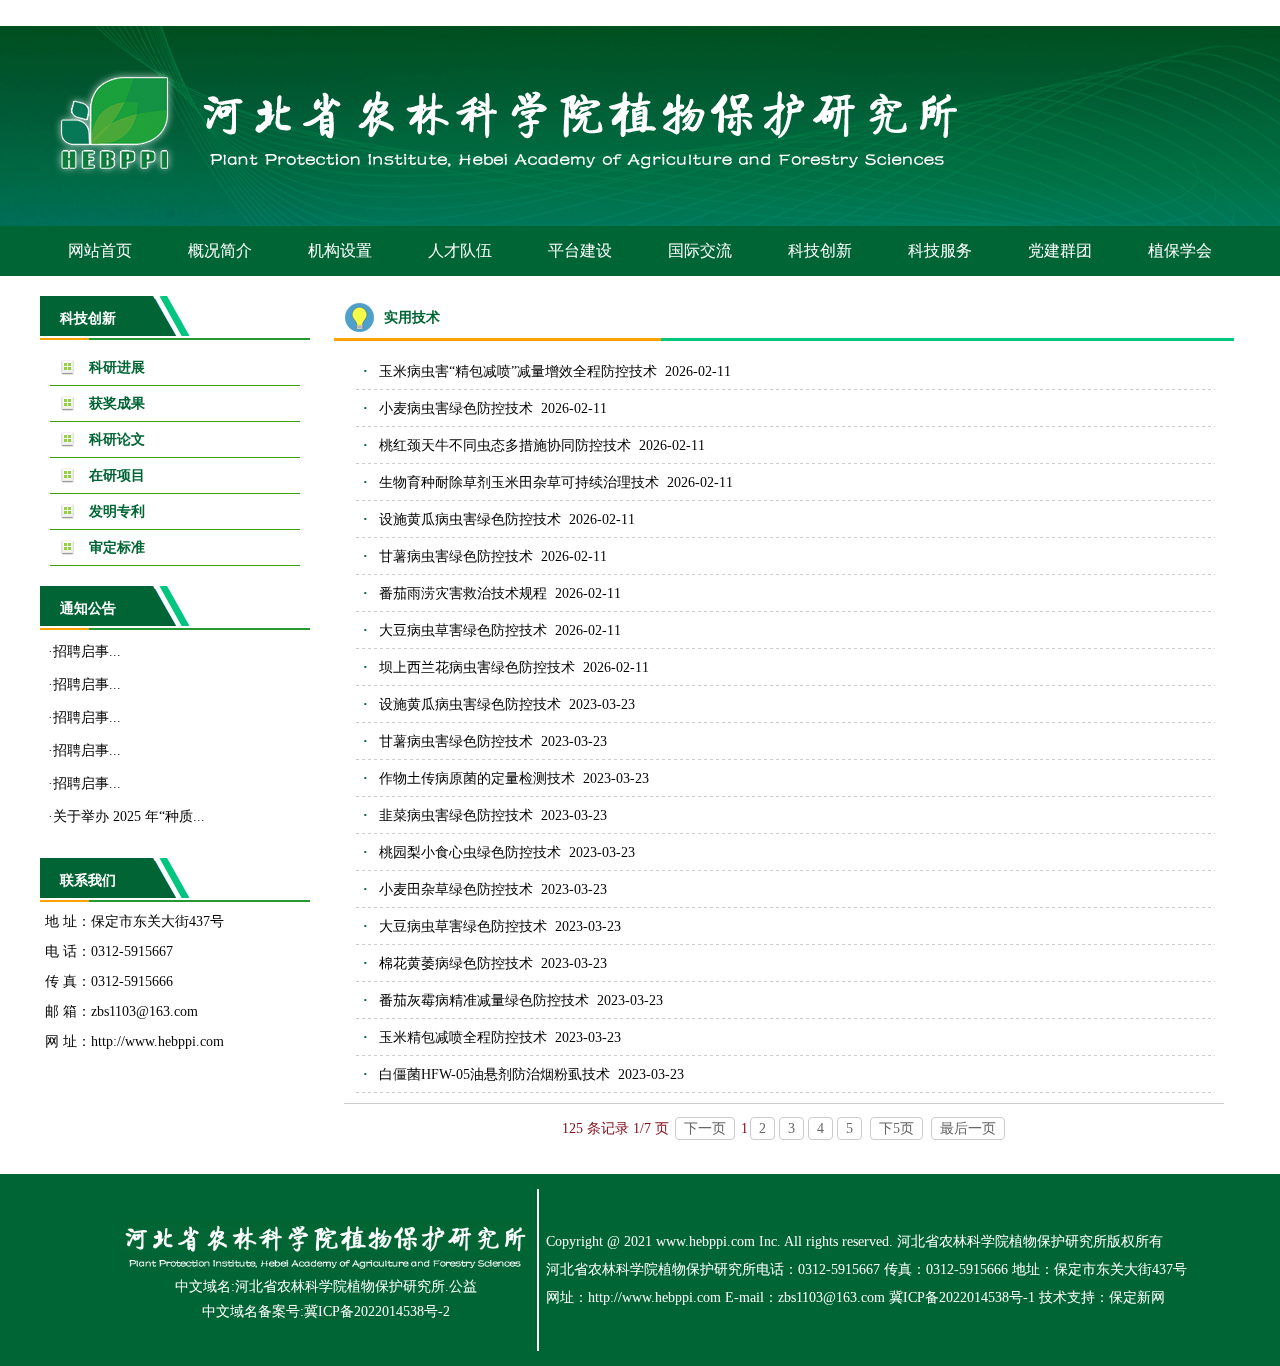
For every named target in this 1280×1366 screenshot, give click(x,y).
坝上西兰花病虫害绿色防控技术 (477, 667)
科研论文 (117, 439)
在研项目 (117, 475)
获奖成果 (117, 403)
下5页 (896, 1128)
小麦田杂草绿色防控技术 (456, 889)
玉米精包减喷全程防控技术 (463, 1037)
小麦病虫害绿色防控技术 (456, 408)
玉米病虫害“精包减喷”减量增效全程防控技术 (518, 371)
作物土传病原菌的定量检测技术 (477, 778)
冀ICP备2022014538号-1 (962, 1297)
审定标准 (117, 547)
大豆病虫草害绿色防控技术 (463, 630)
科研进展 (117, 367)
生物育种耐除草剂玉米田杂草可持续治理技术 (519, 482)
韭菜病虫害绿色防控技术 (456, 815)
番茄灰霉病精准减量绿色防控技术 (484, 1000)
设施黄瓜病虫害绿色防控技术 (470, 519)
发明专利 (117, 511)
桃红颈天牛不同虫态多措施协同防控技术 (505, 445)
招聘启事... (87, 651)
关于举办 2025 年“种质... (129, 816)
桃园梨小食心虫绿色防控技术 (470, 852)
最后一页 (968, 1128)
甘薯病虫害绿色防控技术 (456, 556)
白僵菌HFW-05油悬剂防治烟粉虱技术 (494, 1074)
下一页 (705, 1128)
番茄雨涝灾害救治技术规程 (463, 593)
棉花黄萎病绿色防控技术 (456, 963)
